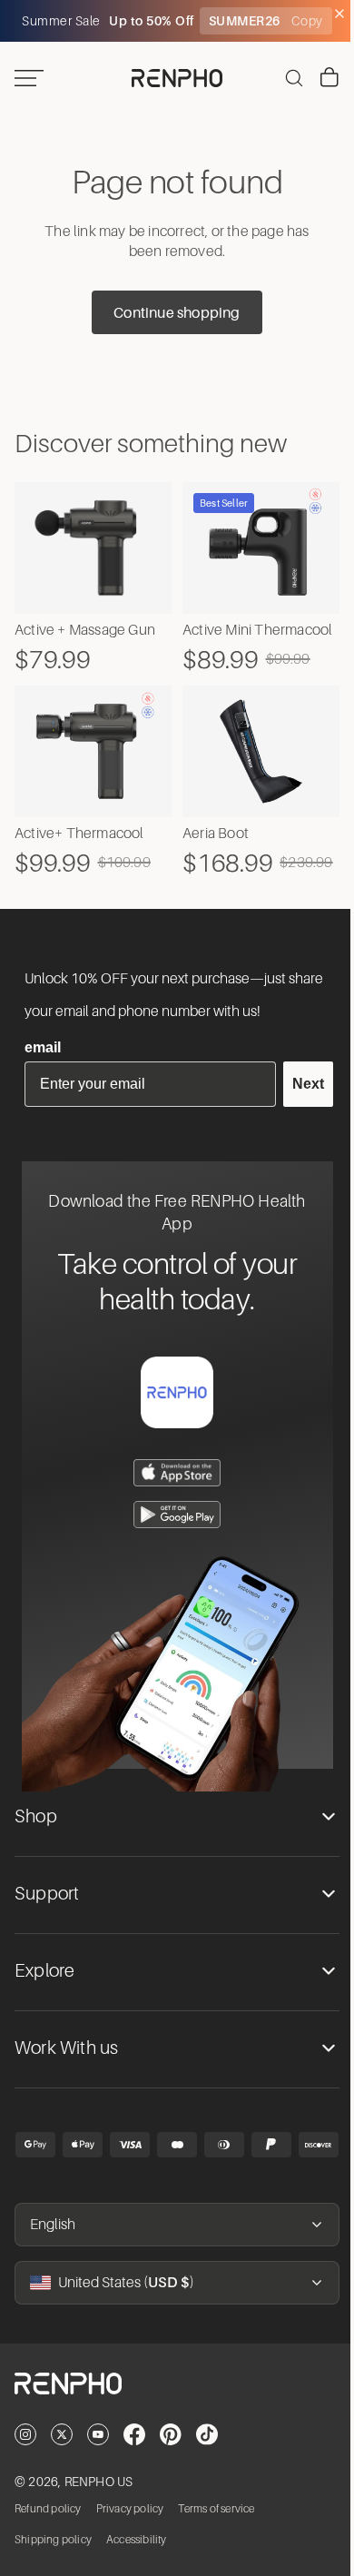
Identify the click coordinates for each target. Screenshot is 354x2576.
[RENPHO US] (172, 78)
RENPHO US (99, 2507)
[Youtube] (98, 2460)
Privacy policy (130, 2533)
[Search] (285, 78)
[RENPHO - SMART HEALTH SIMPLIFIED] (172, 2423)
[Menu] (29, 78)
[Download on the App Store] (172, 1498)
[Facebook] (134, 2460)
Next (299, 1109)
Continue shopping (172, 312)
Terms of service (216, 2533)
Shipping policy (53, 2564)
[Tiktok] (207, 2460)
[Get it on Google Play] (172, 1540)
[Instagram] (25, 2460)
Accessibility (137, 2564)
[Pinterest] (171, 2460)
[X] (62, 2460)
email (43, 1073)
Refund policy (48, 2533)
